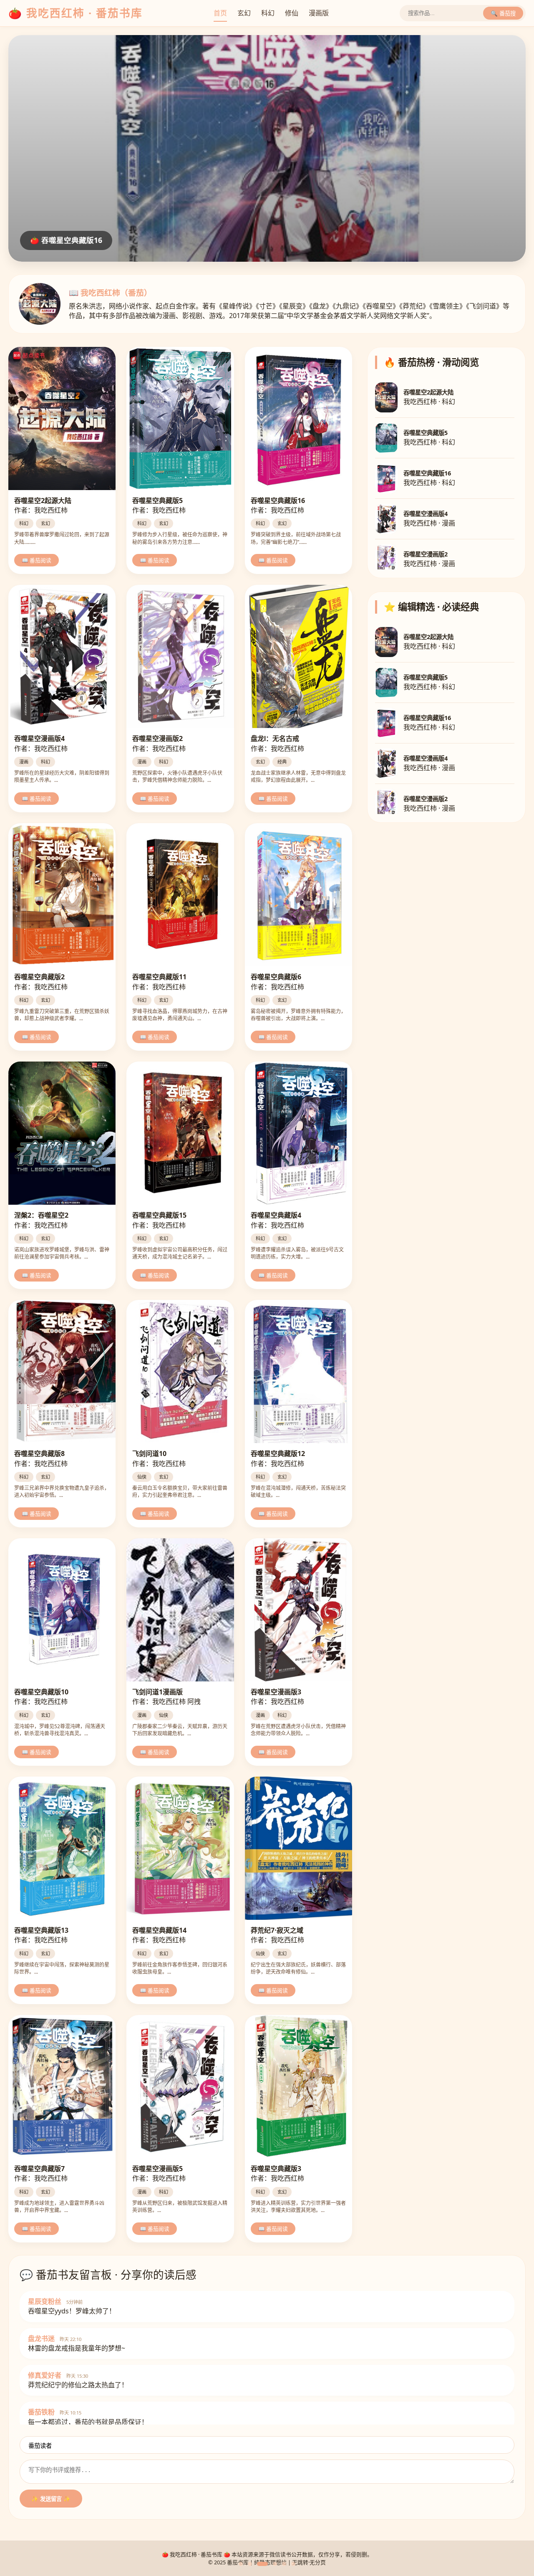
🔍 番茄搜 (503, 14)
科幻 (268, 13)
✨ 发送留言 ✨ (51, 2499)
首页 (220, 13)
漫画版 (319, 13)
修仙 (292, 13)
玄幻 (244, 13)
